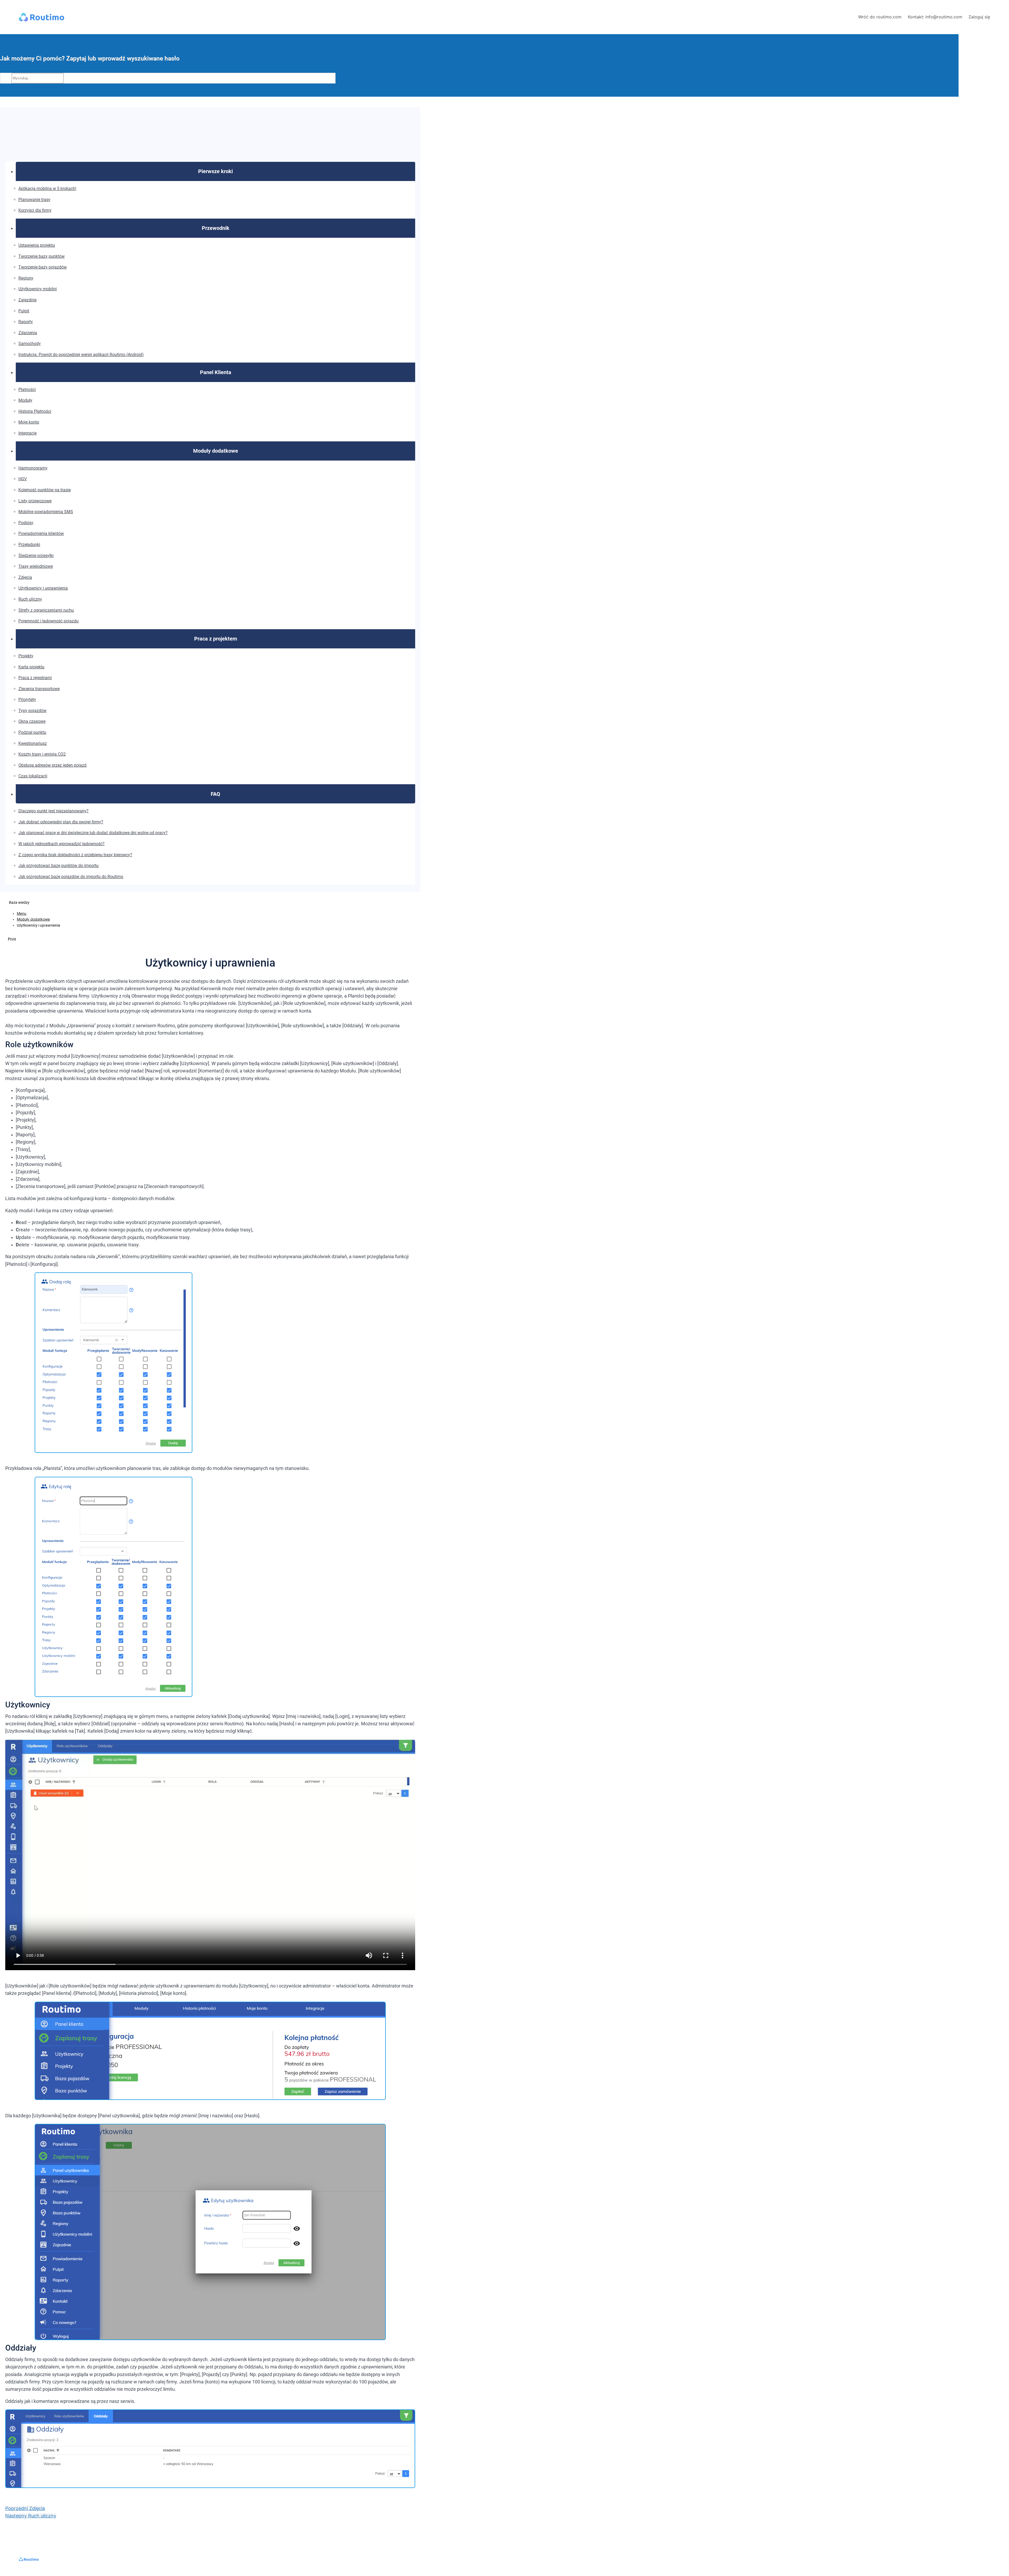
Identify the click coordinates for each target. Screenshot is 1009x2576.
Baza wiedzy (19, 902)
